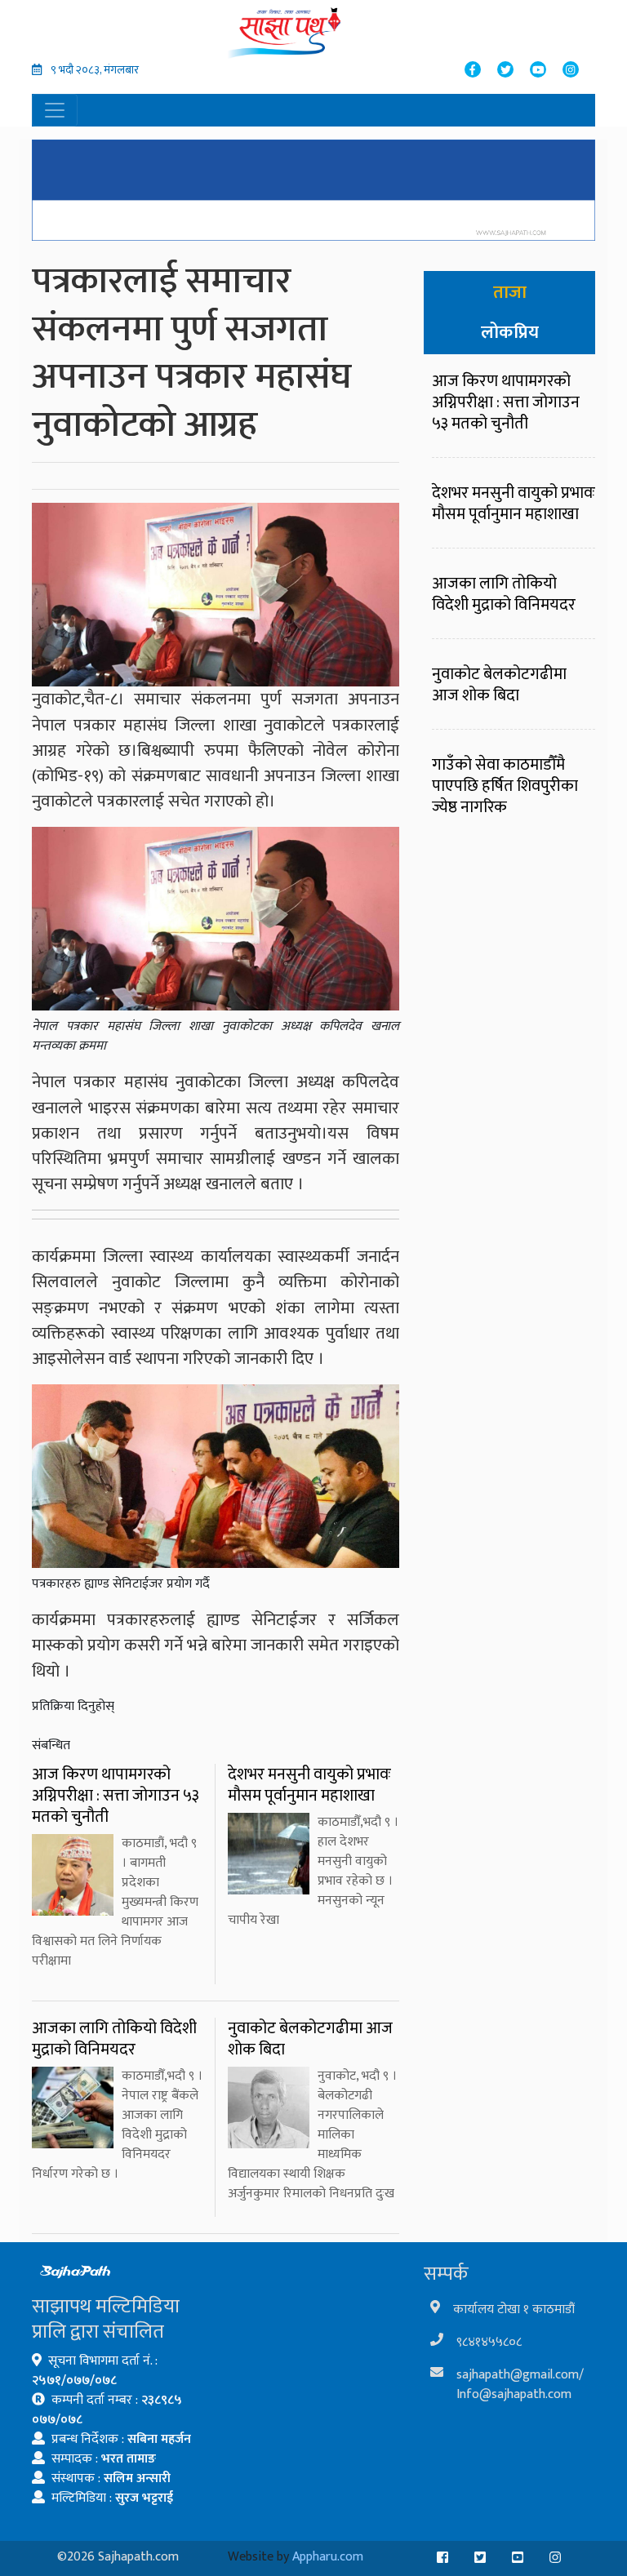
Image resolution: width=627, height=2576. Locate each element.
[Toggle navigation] (55, 110)
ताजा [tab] (510, 293)
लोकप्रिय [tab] (510, 333)
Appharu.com (328, 2557)
